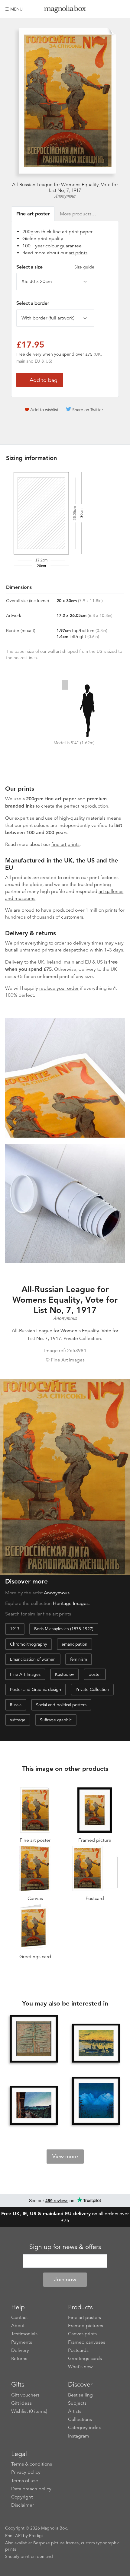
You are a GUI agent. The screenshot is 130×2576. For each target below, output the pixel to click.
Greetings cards (85, 2358)
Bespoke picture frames (56, 2543)
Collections (80, 2419)
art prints (78, 253)
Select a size (55, 267)
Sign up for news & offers (65, 2247)
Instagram (79, 2436)
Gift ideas (21, 2403)
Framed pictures (86, 2326)
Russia (16, 1705)
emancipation (75, 1644)
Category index (84, 2428)
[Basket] (120, 9)
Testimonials (24, 2334)
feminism (79, 1659)
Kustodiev (65, 1674)
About (18, 2326)
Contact (19, 2317)
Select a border (33, 303)
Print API (13, 2536)
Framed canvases (87, 2342)
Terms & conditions (32, 2464)
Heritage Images (71, 1603)
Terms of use (25, 2481)
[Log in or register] (110, 9)
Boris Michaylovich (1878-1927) (64, 1629)
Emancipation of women (33, 1659)
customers (72, 917)
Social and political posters (61, 1705)
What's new (80, 2367)
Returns (19, 2358)
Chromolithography (29, 1644)
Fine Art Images (25, 1674)
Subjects (77, 2403)
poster (95, 1674)
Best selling (80, 2395)
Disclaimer (23, 2505)
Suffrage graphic (56, 1720)
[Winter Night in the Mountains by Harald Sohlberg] (96, 2101)
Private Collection (92, 1689)
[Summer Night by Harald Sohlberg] (34, 2105)
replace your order (59, 988)
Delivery (14, 962)
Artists (75, 2411)
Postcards (78, 2350)
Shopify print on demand (29, 2556)
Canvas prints (82, 2334)
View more (65, 2156)
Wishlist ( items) (29, 2411)
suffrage (18, 1720)
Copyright (22, 2497)
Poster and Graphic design (36, 1689)
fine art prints (65, 844)
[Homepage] (65, 10)
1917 (15, 1629)
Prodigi (36, 2536)
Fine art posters (84, 2317)
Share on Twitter (88, 410)
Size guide (84, 267)
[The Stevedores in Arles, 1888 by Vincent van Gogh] (96, 2043)
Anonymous (65, 196)
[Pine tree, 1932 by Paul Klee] (34, 2039)
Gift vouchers (25, 2395)
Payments (22, 2342)
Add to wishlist (44, 410)
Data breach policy (31, 2489)
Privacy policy (26, 2472)
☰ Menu (14, 9)
